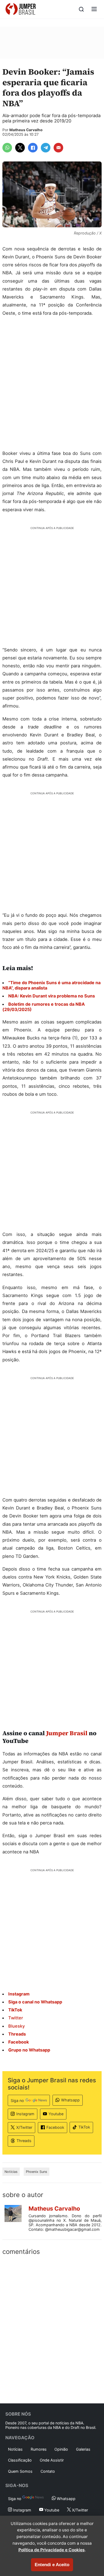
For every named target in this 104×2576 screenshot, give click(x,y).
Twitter (16, 2018)
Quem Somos (20, 2471)
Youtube (56, 2114)
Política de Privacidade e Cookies (52, 2550)
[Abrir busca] (81, 9)
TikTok (84, 2127)
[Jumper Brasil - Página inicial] (21, 9)
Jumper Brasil (67, 1733)
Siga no (17, 2101)
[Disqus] (52, 2328)
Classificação (20, 2460)
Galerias (83, 2449)
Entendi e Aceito (52, 2565)
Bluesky (17, 2026)
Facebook (55, 2127)
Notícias (11, 2172)
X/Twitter (24, 2127)
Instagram (25, 2114)
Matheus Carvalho (26, 130)
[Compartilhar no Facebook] (33, 148)
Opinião (61, 2449)
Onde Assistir (52, 2460)
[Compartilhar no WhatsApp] (7, 148)
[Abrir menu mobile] (94, 9)
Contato (48, 2471)
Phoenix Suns (37, 2172)
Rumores (39, 2449)
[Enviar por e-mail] (58, 148)
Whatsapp (70, 2100)
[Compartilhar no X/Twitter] (20, 148)
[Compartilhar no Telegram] (46, 148)
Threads (24, 2141)
